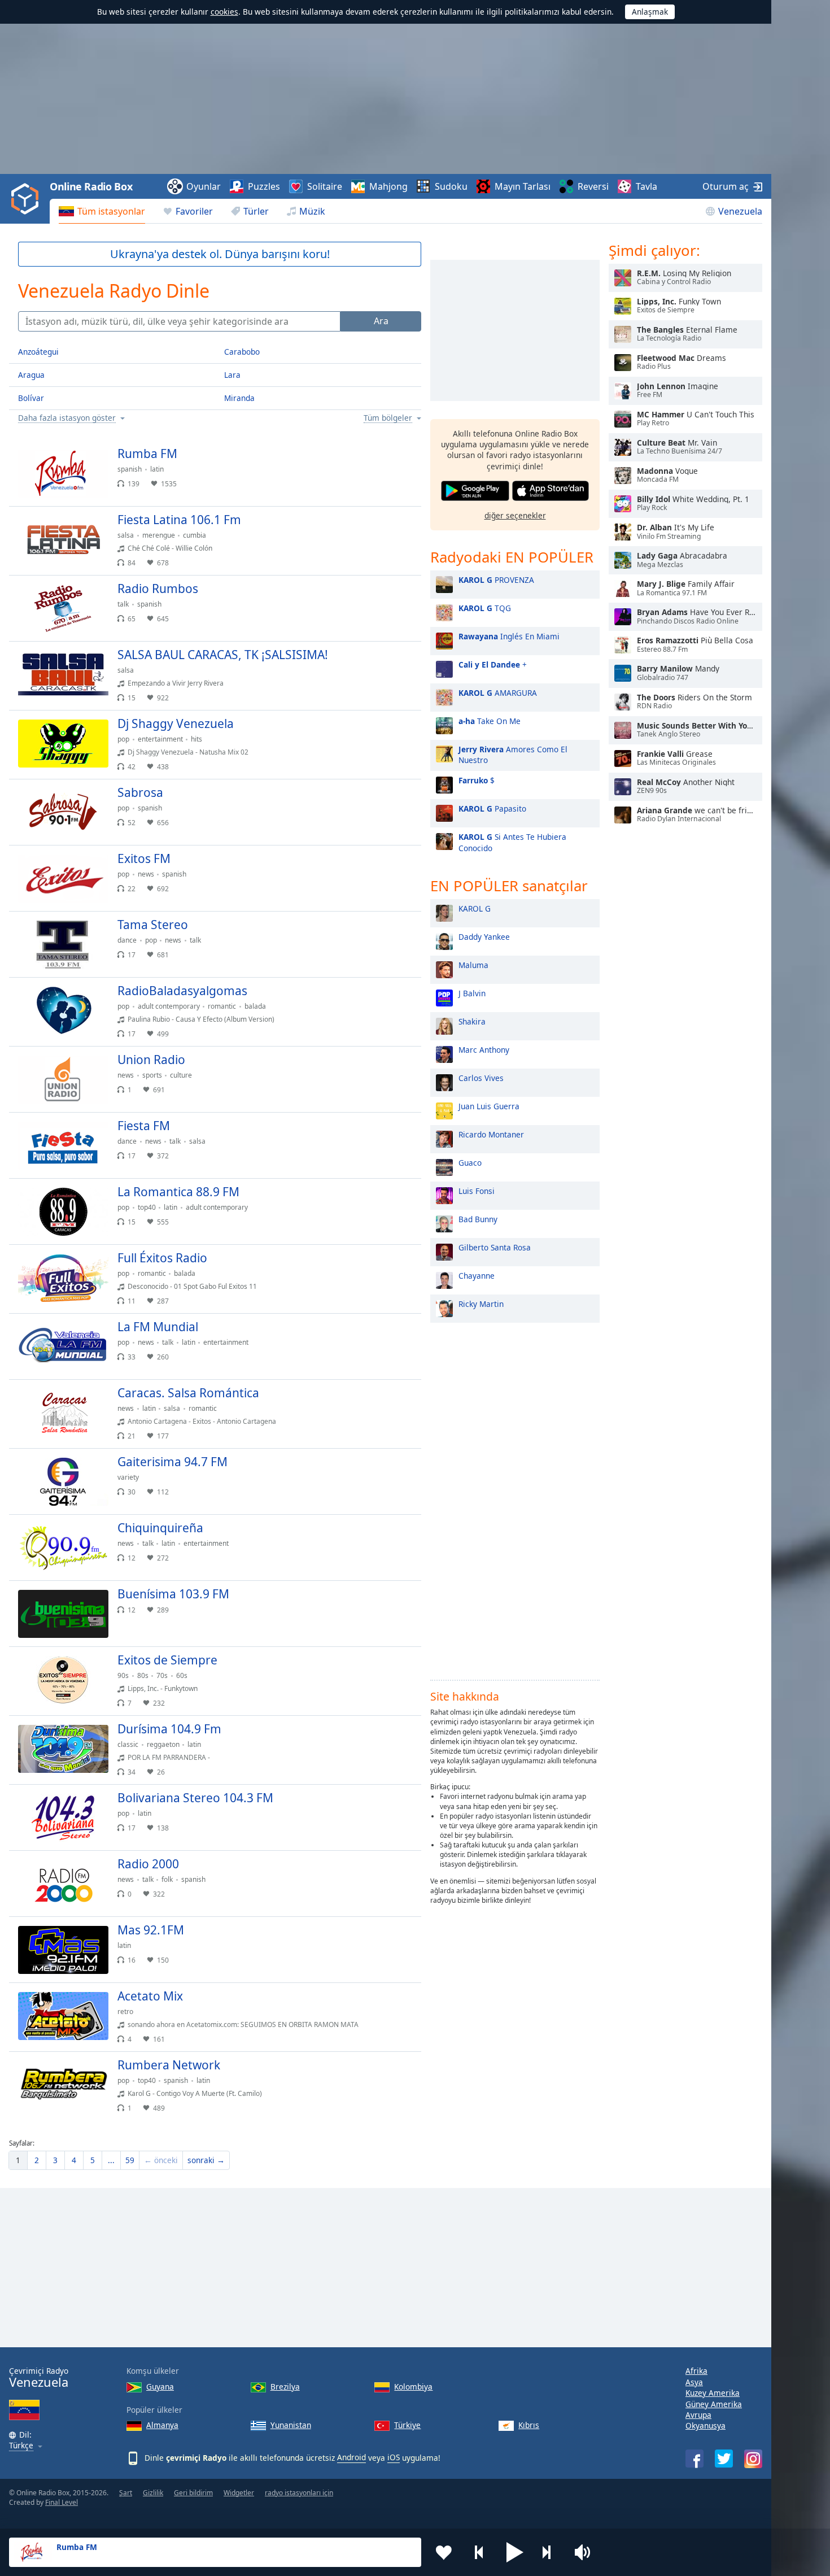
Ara (381, 321)
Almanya (162, 2425)
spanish (130, 469)
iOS (394, 2457)
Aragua (31, 375)
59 (130, 2160)
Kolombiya (413, 2387)
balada (255, 1006)
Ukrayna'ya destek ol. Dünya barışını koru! (220, 254)
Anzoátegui (38, 352)
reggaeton (163, 1744)
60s (182, 1675)
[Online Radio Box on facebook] (694, 2459)
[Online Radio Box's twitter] (724, 2459)
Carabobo (242, 352)
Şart (126, 2493)
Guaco (470, 1163)
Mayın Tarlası (523, 186)
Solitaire (325, 186)
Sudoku (451, 186)
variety (128, 1477)
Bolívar (31, 398)
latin (157, 469)
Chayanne (477, 1276)
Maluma (473, 965)
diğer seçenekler (515, 515)
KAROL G (475, 908)
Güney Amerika (714, 2404)
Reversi (593, 186)
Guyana (160, 2387)
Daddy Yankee (484, 937)
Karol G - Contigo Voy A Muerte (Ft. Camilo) (195, 2093)
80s (143, 1675)
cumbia (195, 535)
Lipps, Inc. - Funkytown (163, 1688)
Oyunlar (204, 186)
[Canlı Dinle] (403, 459)
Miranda (239, 398)
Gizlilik (153, 2493)
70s (162, 1675)
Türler (256, 211)
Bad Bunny (478, 1219)
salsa (126, 535)
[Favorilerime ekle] (444, 2552)
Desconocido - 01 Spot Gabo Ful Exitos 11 (192, 1286)
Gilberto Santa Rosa (495, 1247)
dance (127, 940)
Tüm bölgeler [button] (388, 418)
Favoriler (194, 211)
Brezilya (285, 2387)
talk (123, 604)
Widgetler (239, 2493)
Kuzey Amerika (713, 2393)
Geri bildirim (193, 2493)
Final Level (62, 2502)
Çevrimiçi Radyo (39, 2377)
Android (351, 2457)
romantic (222, 1006)
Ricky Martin (481, 1304)
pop (123, 739)
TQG (485, 608)
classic (128, 1744)
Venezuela (740, 211)
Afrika (696, 2371)
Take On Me (490, 721)
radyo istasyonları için (299, 2493)
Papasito (492, 808)
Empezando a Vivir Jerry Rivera (176, 683)
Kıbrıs (529, 2425)
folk (167, 1879)
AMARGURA (498, 693)
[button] (515, 2552)
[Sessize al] (586, 2552)
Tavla (646, 186)
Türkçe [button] (21, 2446)
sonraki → (206, 2160)
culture (181, 1075)
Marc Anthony (484, 1050)
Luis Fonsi (477, 1191)
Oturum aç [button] (726, 186)
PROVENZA (496, 580)
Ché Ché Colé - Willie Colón (170, 548)
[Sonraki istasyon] (551, 2552)
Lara (232, 375)
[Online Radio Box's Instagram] (753, 2459)
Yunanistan (291, 2425)
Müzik (312, 211)
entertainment (160, 739)
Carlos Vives (481, 1078)
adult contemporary (169, 1006)
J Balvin (472, 993)
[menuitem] (102, 211)
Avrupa (698, 2415)
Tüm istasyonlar (111, 211)
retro (125, 2011)
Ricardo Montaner (491, 1134)
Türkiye (407, 2425)
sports (152, 1075)
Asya (694, 2382)
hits (196, 739)
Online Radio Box (91, 186)
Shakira (472, 1021)
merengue (159, 535)
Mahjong (388, 186)
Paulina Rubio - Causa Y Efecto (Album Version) (201, 1019)
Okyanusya (705, 2425)
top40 (147, 1207)
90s (123, 1675)
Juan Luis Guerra (489, 1106)
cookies (224, 12)
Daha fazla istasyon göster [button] (67, 418)
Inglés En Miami (509, 636)
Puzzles (264, 186)
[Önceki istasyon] (479, 2552)
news (146, 874)
